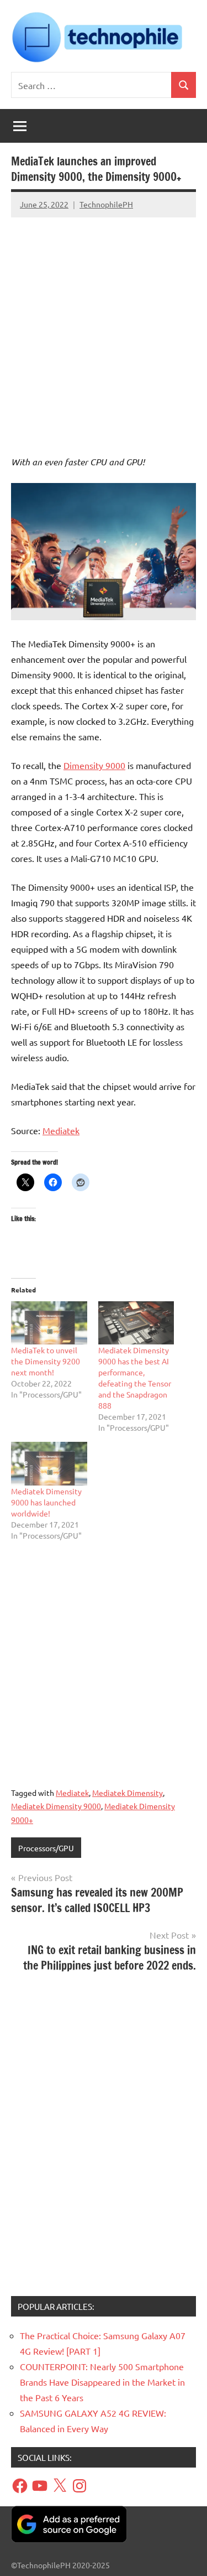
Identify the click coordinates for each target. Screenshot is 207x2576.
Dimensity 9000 (94, 765)
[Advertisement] (104, 326)
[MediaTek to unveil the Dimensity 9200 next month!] (49, 1323)
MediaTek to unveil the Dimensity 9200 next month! (46, 1361)
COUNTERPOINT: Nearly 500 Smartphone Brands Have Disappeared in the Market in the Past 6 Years (102, 2382)
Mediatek (61, 1130)
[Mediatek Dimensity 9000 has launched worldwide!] (49, 1464)
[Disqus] (104, 2138)
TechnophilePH (106, 204)
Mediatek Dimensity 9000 (56, 1806)
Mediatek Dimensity (128, 1793)
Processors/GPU (46, 1848)
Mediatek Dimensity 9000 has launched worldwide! (46, 1502)
